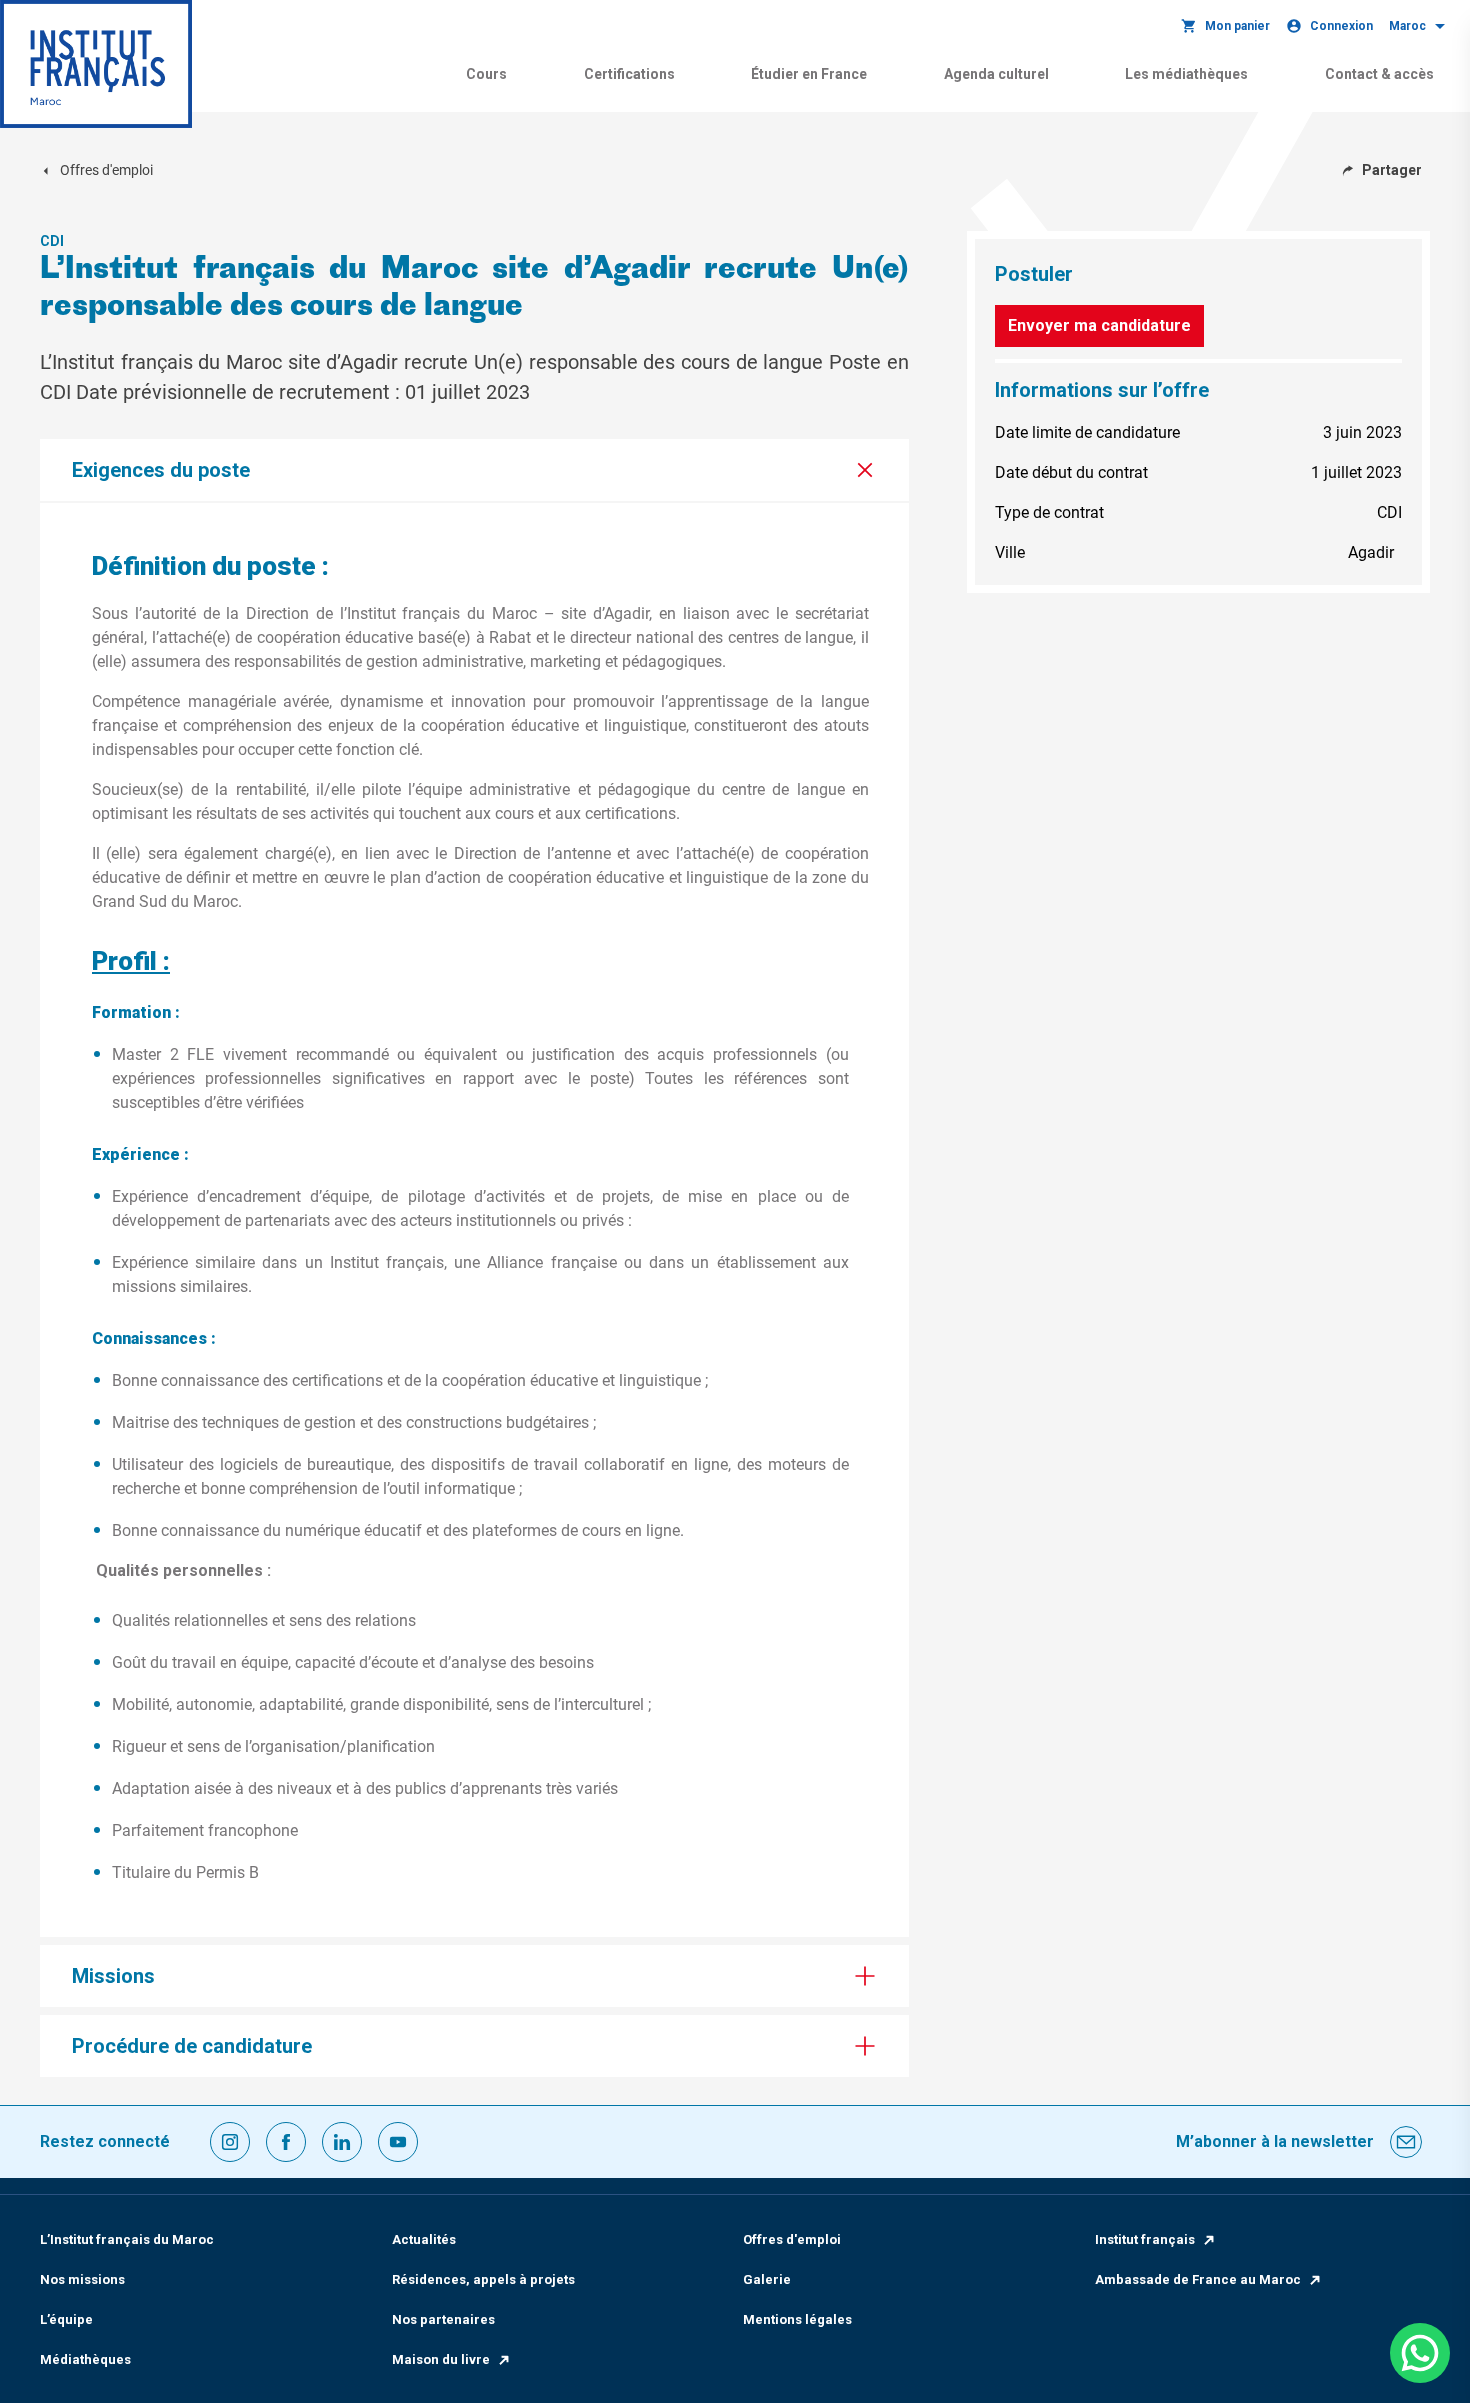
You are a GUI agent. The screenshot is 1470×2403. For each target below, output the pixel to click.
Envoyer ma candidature (1099, 325)
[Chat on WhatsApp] (1420, 2353)
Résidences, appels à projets (483, 2279)
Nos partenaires (443, 2319)
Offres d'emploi (792, 2239)
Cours (486, 74)
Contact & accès (1379, 74)
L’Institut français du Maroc (127, 2239)
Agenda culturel (996, 74)
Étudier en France (809, 74)
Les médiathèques (1186, 74)
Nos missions (82, 2279)
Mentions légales (797, 2319)
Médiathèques (85, 2359)
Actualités (424, 2239)
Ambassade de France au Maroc (1198, 2279)
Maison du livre (441, 2359)
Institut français (1145, 2239)
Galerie (767, 2279)
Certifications (629, 74)
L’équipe (66, 2319)
